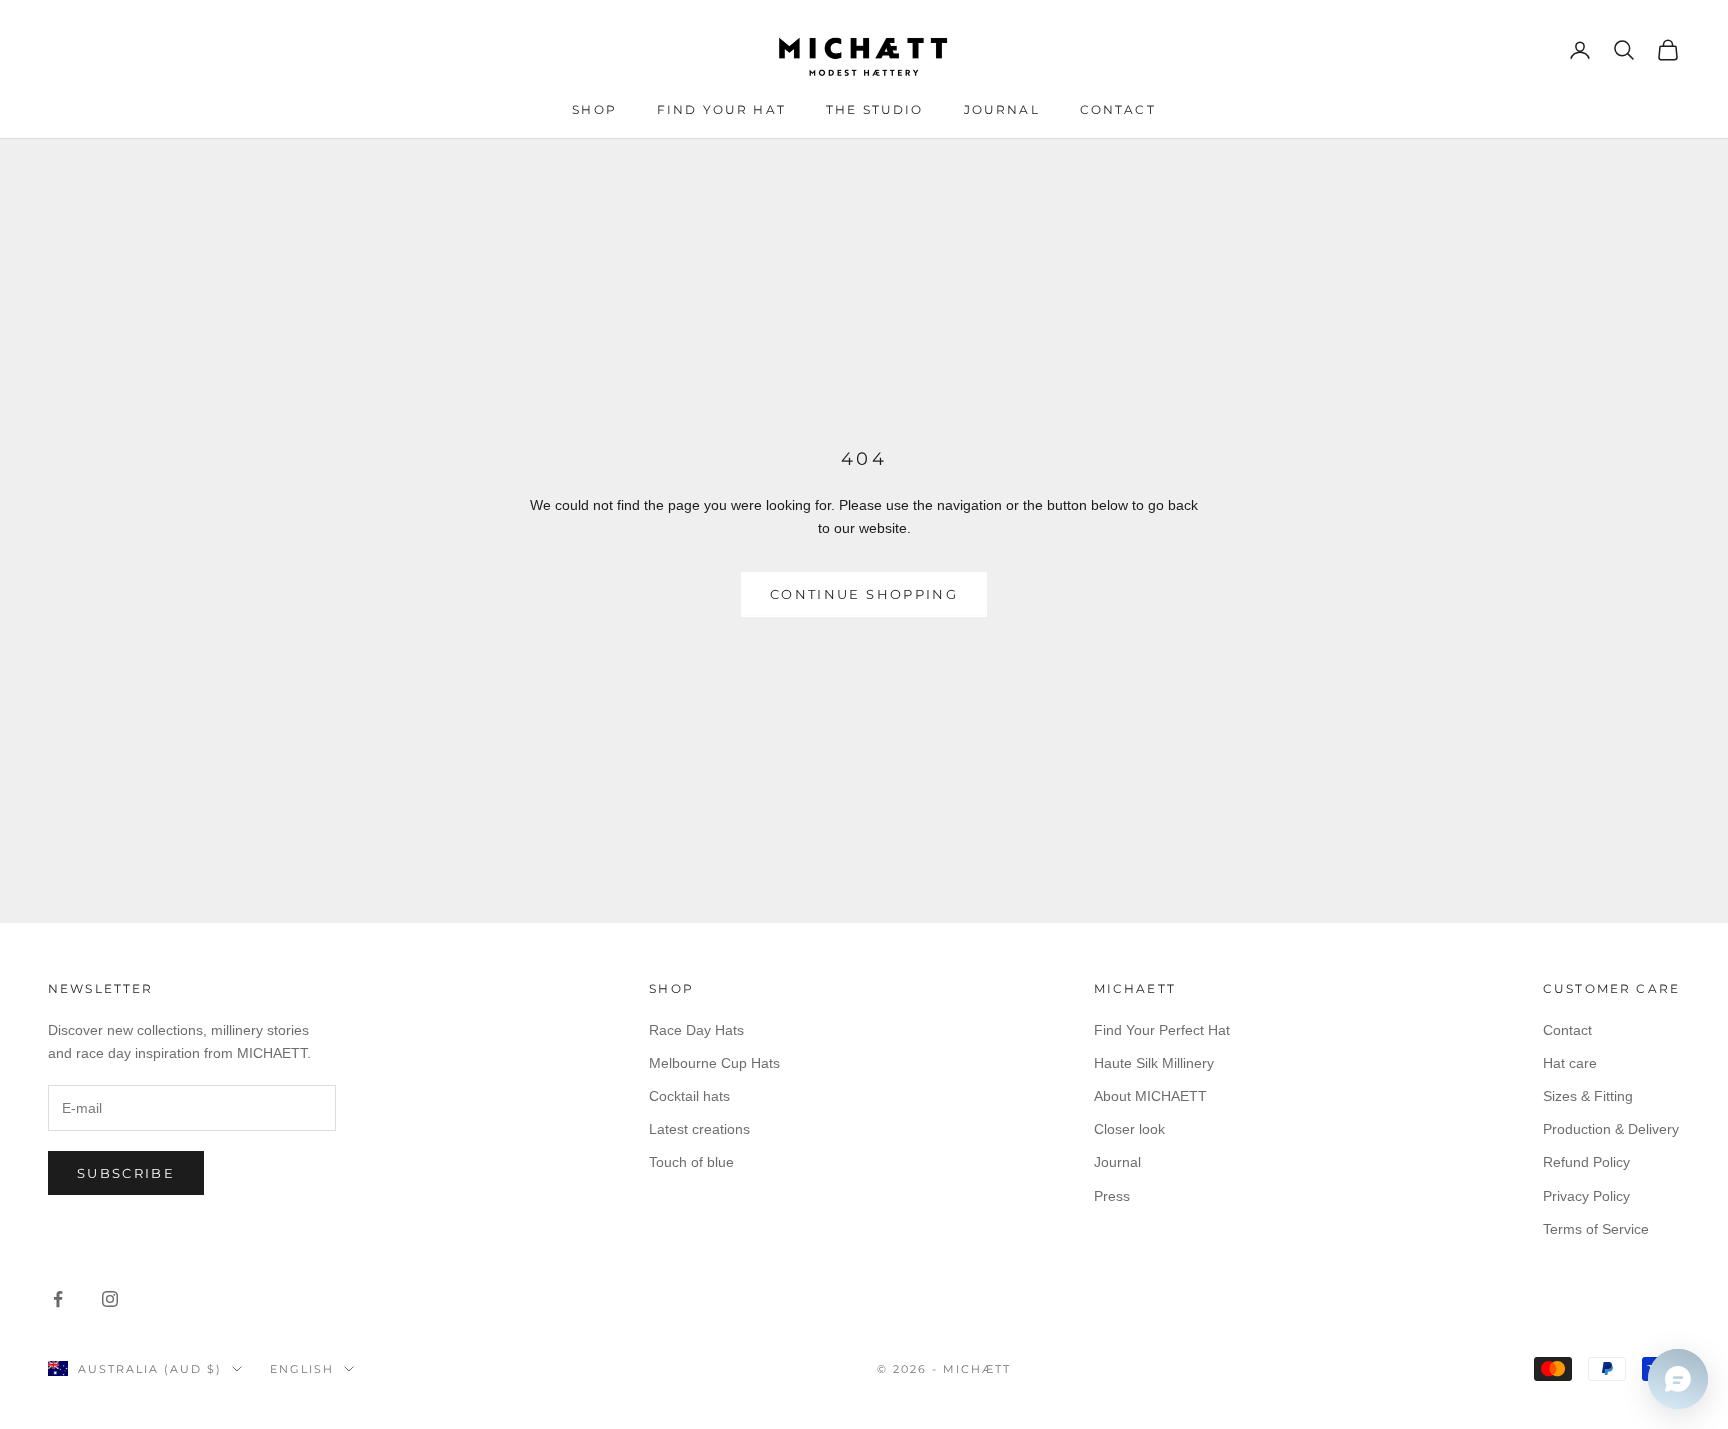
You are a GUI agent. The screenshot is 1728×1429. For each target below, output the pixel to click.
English (302, 1369)
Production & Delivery (1611, 1129)
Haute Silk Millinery (1154, 1063)
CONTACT (1118, 109)
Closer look (1129, 1129)
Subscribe (126, 1173)
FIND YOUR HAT (721, 109)
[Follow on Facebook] (58, 1299)
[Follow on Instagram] (110, 1299)
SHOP (594, 109)
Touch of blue (691, 1162)
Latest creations (699, 1129)
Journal (1117, 1162)
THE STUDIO (875, 109)
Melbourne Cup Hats (714, 1063)
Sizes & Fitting (1588, 1096)
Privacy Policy (1586, 1196)
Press (1112, 1196)
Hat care (1570, 1063)
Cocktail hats (689, 1096)
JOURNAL (1002, 109)
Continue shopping (864, 594)
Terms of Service (1596, 1229)
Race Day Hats (696, 1030)
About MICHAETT (1150, 1096)
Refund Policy (1586, 1162)
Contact (1567, 1030)
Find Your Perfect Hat (1162, 1030)
